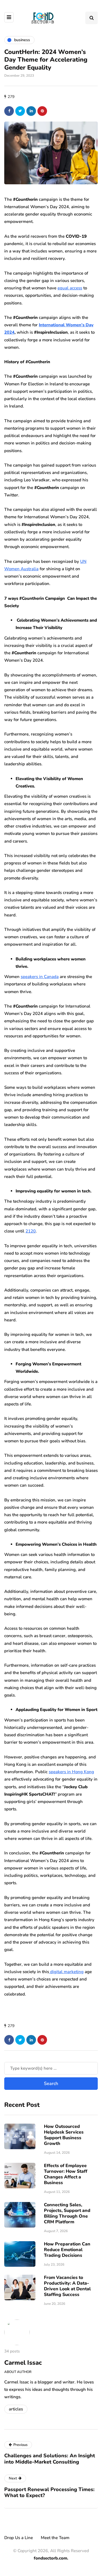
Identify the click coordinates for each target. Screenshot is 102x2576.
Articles (16, 2409)
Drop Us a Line (19, 2538)
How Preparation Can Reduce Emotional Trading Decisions (67, 2250)
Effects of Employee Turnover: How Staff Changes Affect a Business (66, 2174)
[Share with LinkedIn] (31, 111)
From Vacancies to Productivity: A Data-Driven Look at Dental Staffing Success (67, 2286)
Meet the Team (55, 2538)
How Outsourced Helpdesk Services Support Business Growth (64, 2135)
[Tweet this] (20, 111)
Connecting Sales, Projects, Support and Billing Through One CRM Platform (67, 2213)
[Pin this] (42, 111)
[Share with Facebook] (9, 111)
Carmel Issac (23, 2363)
